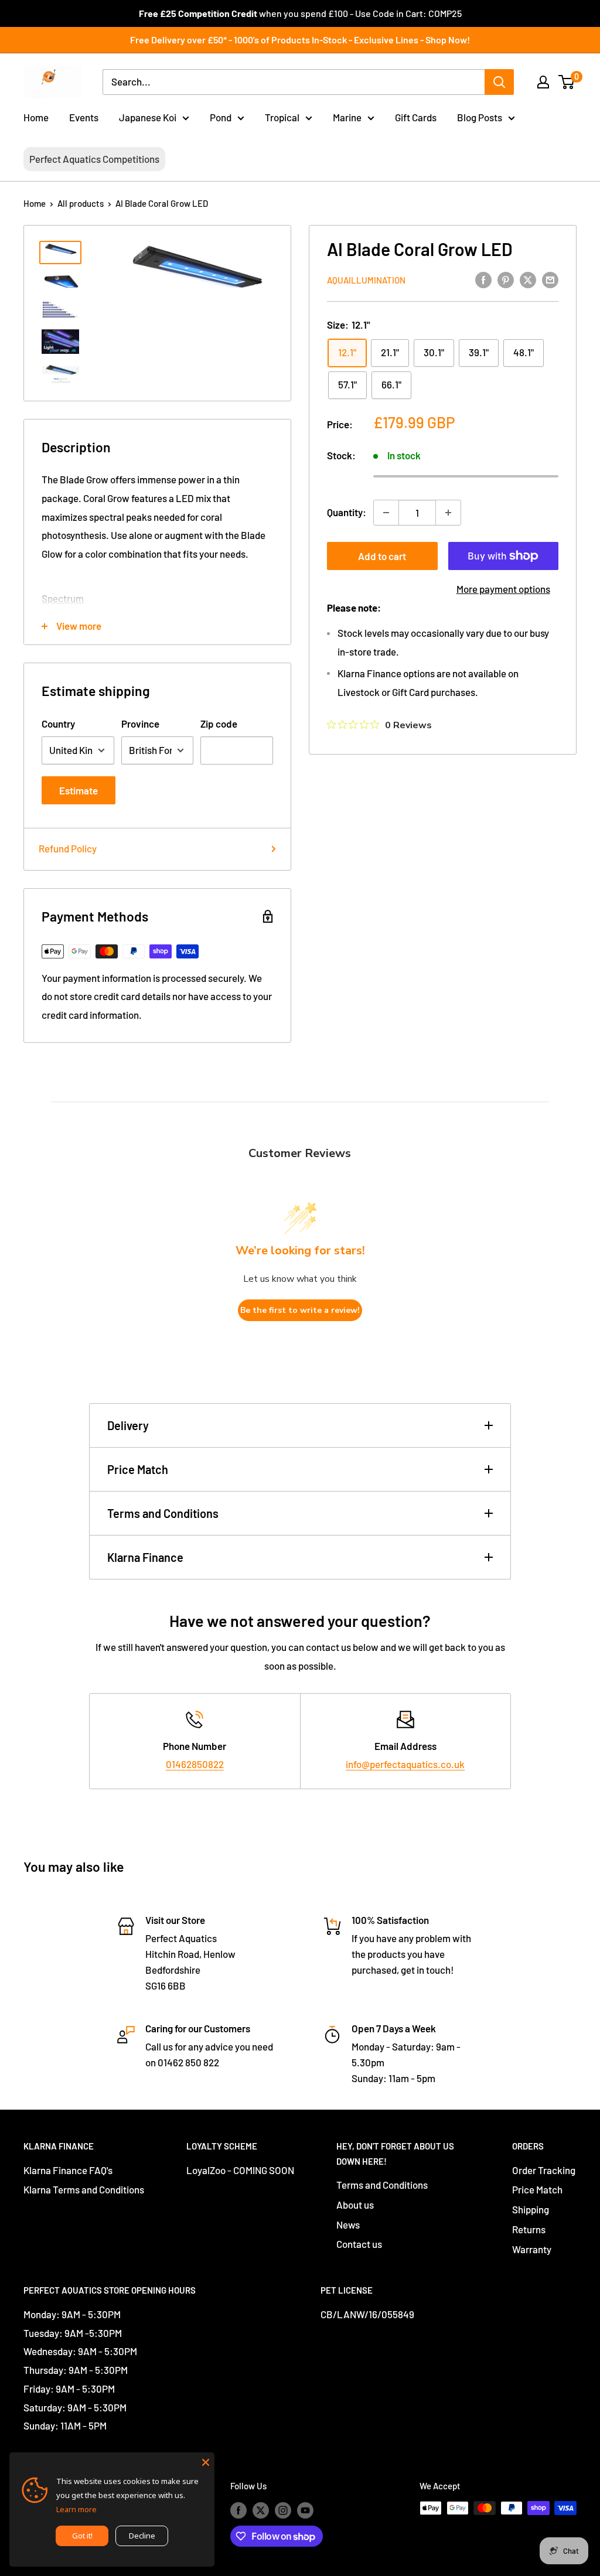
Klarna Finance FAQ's (68, 2170)
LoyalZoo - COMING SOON (240, 2170)
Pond (221, 117)
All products (81, 203)
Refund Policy (68, 848)
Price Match (138, 1469)
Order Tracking (544, 2170)
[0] (567, 82)
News (348, 2224)
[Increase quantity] (448, 513)
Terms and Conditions (163, 1513)
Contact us (359, 2244)
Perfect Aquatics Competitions (94, 159)
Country (58, 724)
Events (84, 117)
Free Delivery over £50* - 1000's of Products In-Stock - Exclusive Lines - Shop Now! (300, 40)
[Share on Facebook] (483, 279)
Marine (347, 117)
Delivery (128, 1425)
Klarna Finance (145, 1557)
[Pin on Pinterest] (506, 279)
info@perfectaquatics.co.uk (405, 1764)
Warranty (532, 2249)
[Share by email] (550, 279)
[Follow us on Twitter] (261, 2510)
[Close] (206, 2461)
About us (355, 2205)
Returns (529, 2229)
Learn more (76, 2509)
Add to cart (382, 556)
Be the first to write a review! (300, 1310)
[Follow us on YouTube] (305, 2510)
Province (140, 724)
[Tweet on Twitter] (528, 279)
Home (36, 117)
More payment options (503, 589)
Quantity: (347, 512)
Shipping (531, 2209)
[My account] (543, 82)
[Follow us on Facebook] (238, 2510)
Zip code (219, 724)
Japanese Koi (148, 117)
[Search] (499, 82)
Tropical (282, 117)
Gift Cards (416, 117)
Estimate (79, 790)
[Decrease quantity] (386, 513)
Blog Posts (480, 117)
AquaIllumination (366, 280)
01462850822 (195, 1764)
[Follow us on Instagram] (283, 2510)
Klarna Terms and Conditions (84, 2189)
